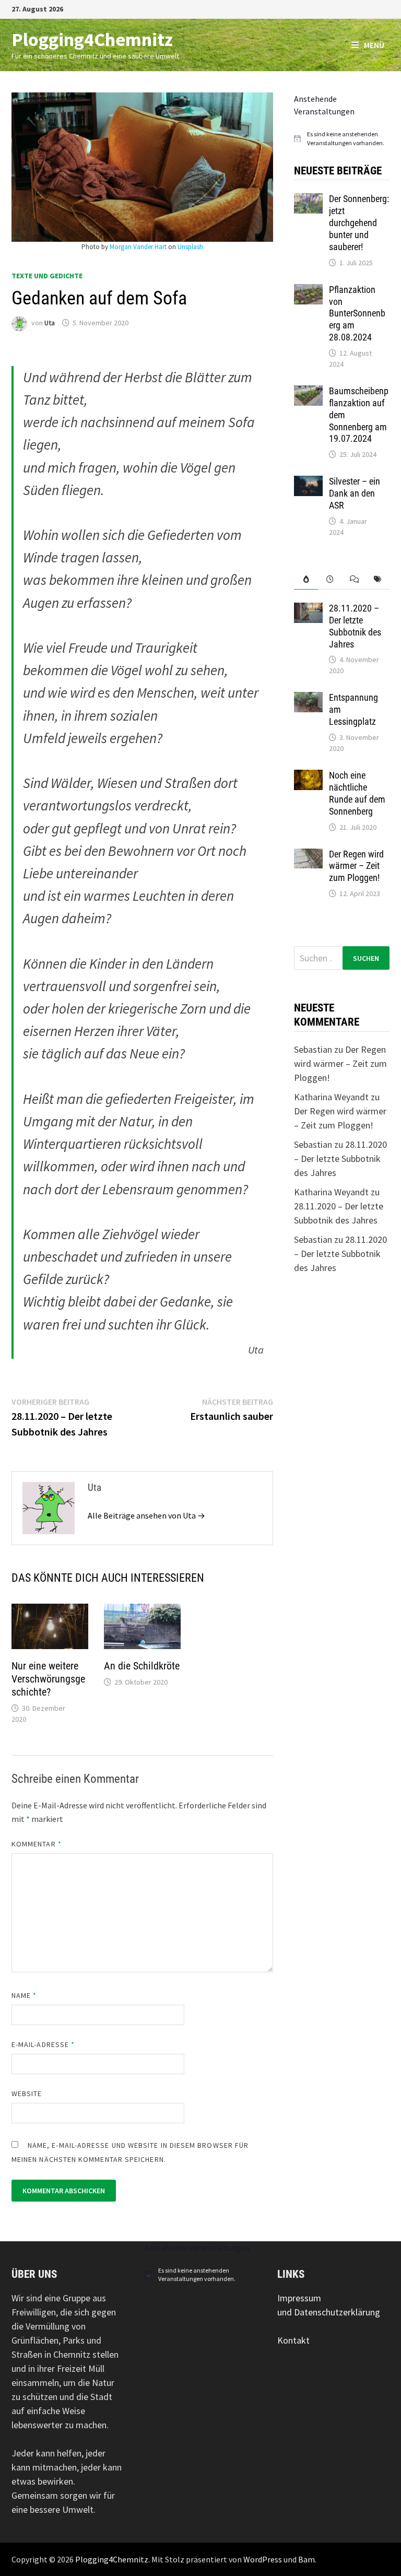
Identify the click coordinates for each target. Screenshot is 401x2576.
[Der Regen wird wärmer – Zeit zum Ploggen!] (308, 856)
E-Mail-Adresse (43, 2044)
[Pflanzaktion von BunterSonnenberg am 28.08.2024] (308, 291)
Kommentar (37, 1844)
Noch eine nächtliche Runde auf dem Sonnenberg (357, 793)
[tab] (306, 579)
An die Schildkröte (142, 1666)
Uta (50, 323)
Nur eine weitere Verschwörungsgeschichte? (48, 1679)
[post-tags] (378, 579)
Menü (374, 45)
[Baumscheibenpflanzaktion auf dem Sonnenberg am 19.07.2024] (308, 392)
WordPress (263, 2559)
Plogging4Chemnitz (92, 39)
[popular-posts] (306, 579)
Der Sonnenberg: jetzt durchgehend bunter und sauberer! (359, 222)
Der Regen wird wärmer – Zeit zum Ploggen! (356, 866)
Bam (306, 2559)
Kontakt (293, 2340)
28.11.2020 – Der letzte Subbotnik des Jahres (355, 626)
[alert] (342, 139)
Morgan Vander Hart (138, 247)
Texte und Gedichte (47, 276)
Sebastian (313, 1049)
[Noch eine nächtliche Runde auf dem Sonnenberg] (308, 777)
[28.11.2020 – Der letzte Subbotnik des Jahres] (308, 610)
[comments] (354, 579)
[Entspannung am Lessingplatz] (308, 699)
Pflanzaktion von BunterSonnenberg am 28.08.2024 (357, 313)
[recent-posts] (330, 579)
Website (27, 2093)
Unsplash (190, 247)
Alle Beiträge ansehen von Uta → (146, 1515)
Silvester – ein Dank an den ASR (355, 493)
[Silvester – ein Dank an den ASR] (308, 483)
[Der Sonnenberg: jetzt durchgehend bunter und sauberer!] (308, 200)
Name (24, 1995)
